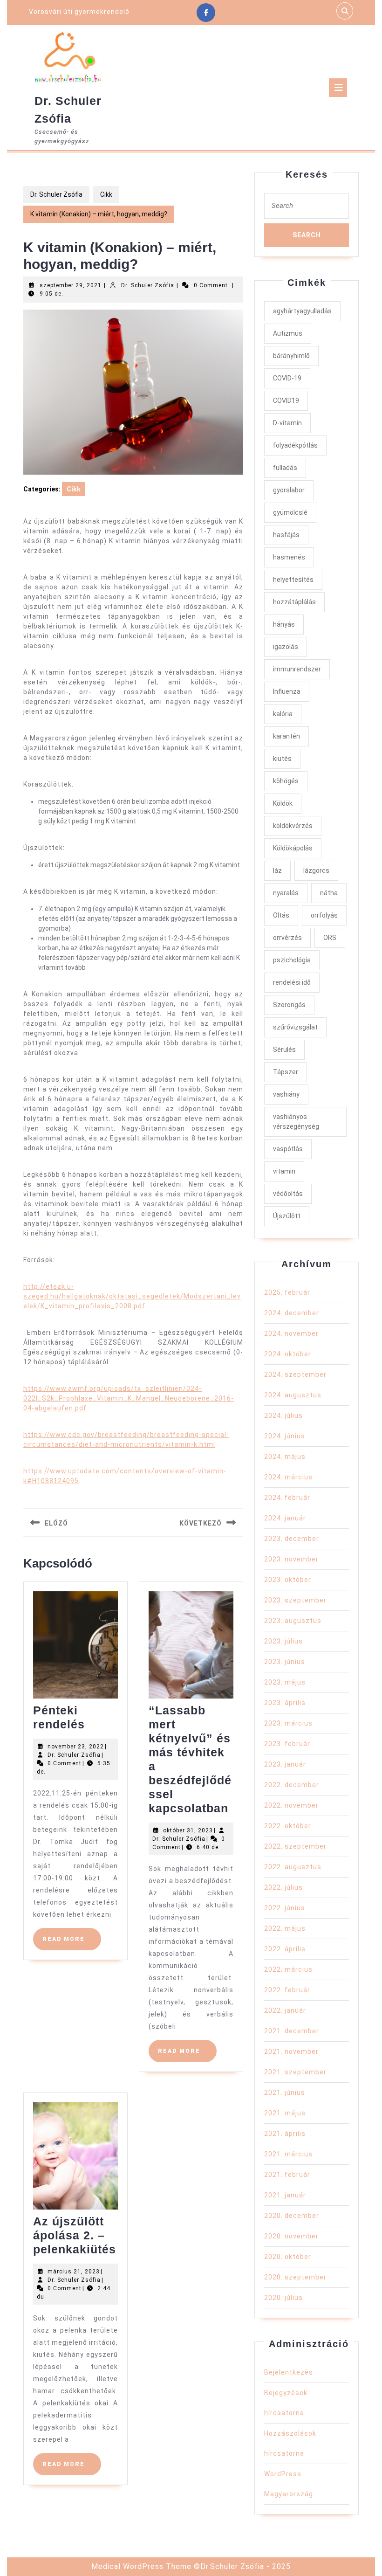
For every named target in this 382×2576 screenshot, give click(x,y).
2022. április (285, 1949)
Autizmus (288, 333)
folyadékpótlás (295, 445)
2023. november (291, 1559)
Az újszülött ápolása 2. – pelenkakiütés (75, 2235)
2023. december (292, 1539)
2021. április (285, 2134)
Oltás (281, 915)
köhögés (286, 781)
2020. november (291, 2236)
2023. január (285, 1764)
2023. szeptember (295, 1600)
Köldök (283, 803)
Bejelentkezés (289, 2372)
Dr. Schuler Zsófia (56, 194)
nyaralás (286, 893)
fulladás (285, 468)
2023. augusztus (293, 1621)
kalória (283, 714)
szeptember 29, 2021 (71, 285)
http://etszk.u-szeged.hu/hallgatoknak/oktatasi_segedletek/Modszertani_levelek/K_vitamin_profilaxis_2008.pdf (132, 1296)
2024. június (285, 1436)
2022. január (285, 2010)
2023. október (288, 1580)
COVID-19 (287, 378)
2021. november (291, 2051)
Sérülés (284, 1050)
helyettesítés (293, 580)
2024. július (283, 1416)
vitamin (284, 1171)
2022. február (287, 1990)
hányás (284, 624)
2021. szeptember (295, 2072)
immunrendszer (297, 669)
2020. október (288, 2257)
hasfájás (286, 535)
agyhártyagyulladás (302, 311)
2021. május (285, 2113)
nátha (329, 893)
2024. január (285, 1518)
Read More (72, 1943)
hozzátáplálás (294, 602)
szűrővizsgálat (295, 1027)
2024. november (291, 1333)
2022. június (285, 1908)
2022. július (283, 1887)
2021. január (285, 2195)
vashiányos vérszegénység (296, 1122)
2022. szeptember (295, 1846)
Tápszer (286, 1072)
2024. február (287, 1498)
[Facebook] (206, 13)
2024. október (288, 1354)
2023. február (287, 1744)
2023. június (285, 1662)
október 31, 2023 (188, 1830)
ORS (330, 938)
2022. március (288, 1969)
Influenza (287, 691)
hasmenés (289, 557)
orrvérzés (287, 938)
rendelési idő (292, 982)
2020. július (283, 2298)
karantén (286, 736)
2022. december (292, 1785)
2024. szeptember (295, 1374)
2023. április (285, 1703)
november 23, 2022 (76, 1747)
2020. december (292, 2216)
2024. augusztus (293, 1395)
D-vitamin (287, 423)
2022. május (285, 1928)
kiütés (282, 759)
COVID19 (286, 401)
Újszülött (287, 1216)
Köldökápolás (293, 848)
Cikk (106, 194)
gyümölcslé (290, 512)
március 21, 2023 (74, 2272)
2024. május (285, 1457)
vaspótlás (288, 1149)
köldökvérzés (293, 826)
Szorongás (289, 1005)
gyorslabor (289, 490)
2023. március (288, 1723)
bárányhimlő (291, 356)
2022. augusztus (293, 1867)
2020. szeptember (295, 2277)
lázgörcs (316, 870)
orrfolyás (324, 915)
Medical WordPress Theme (141, 2566)
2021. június (285, 2093)
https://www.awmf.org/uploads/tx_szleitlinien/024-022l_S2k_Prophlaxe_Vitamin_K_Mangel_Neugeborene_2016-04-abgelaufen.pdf (129, 1398)
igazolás (286, 647)
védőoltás (288, 1194)
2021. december (292, 2031)
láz (277, 870)
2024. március (288, 1477)
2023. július (283, 1641)
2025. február (287, 1292)
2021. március (288, 2154)
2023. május (285, 1682)
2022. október (288, 1826)
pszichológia (292, 960)
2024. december (292, 1313)
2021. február (287, 2175)
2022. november (291, 1805)
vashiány (286, 1094)
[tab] (338, 88)
